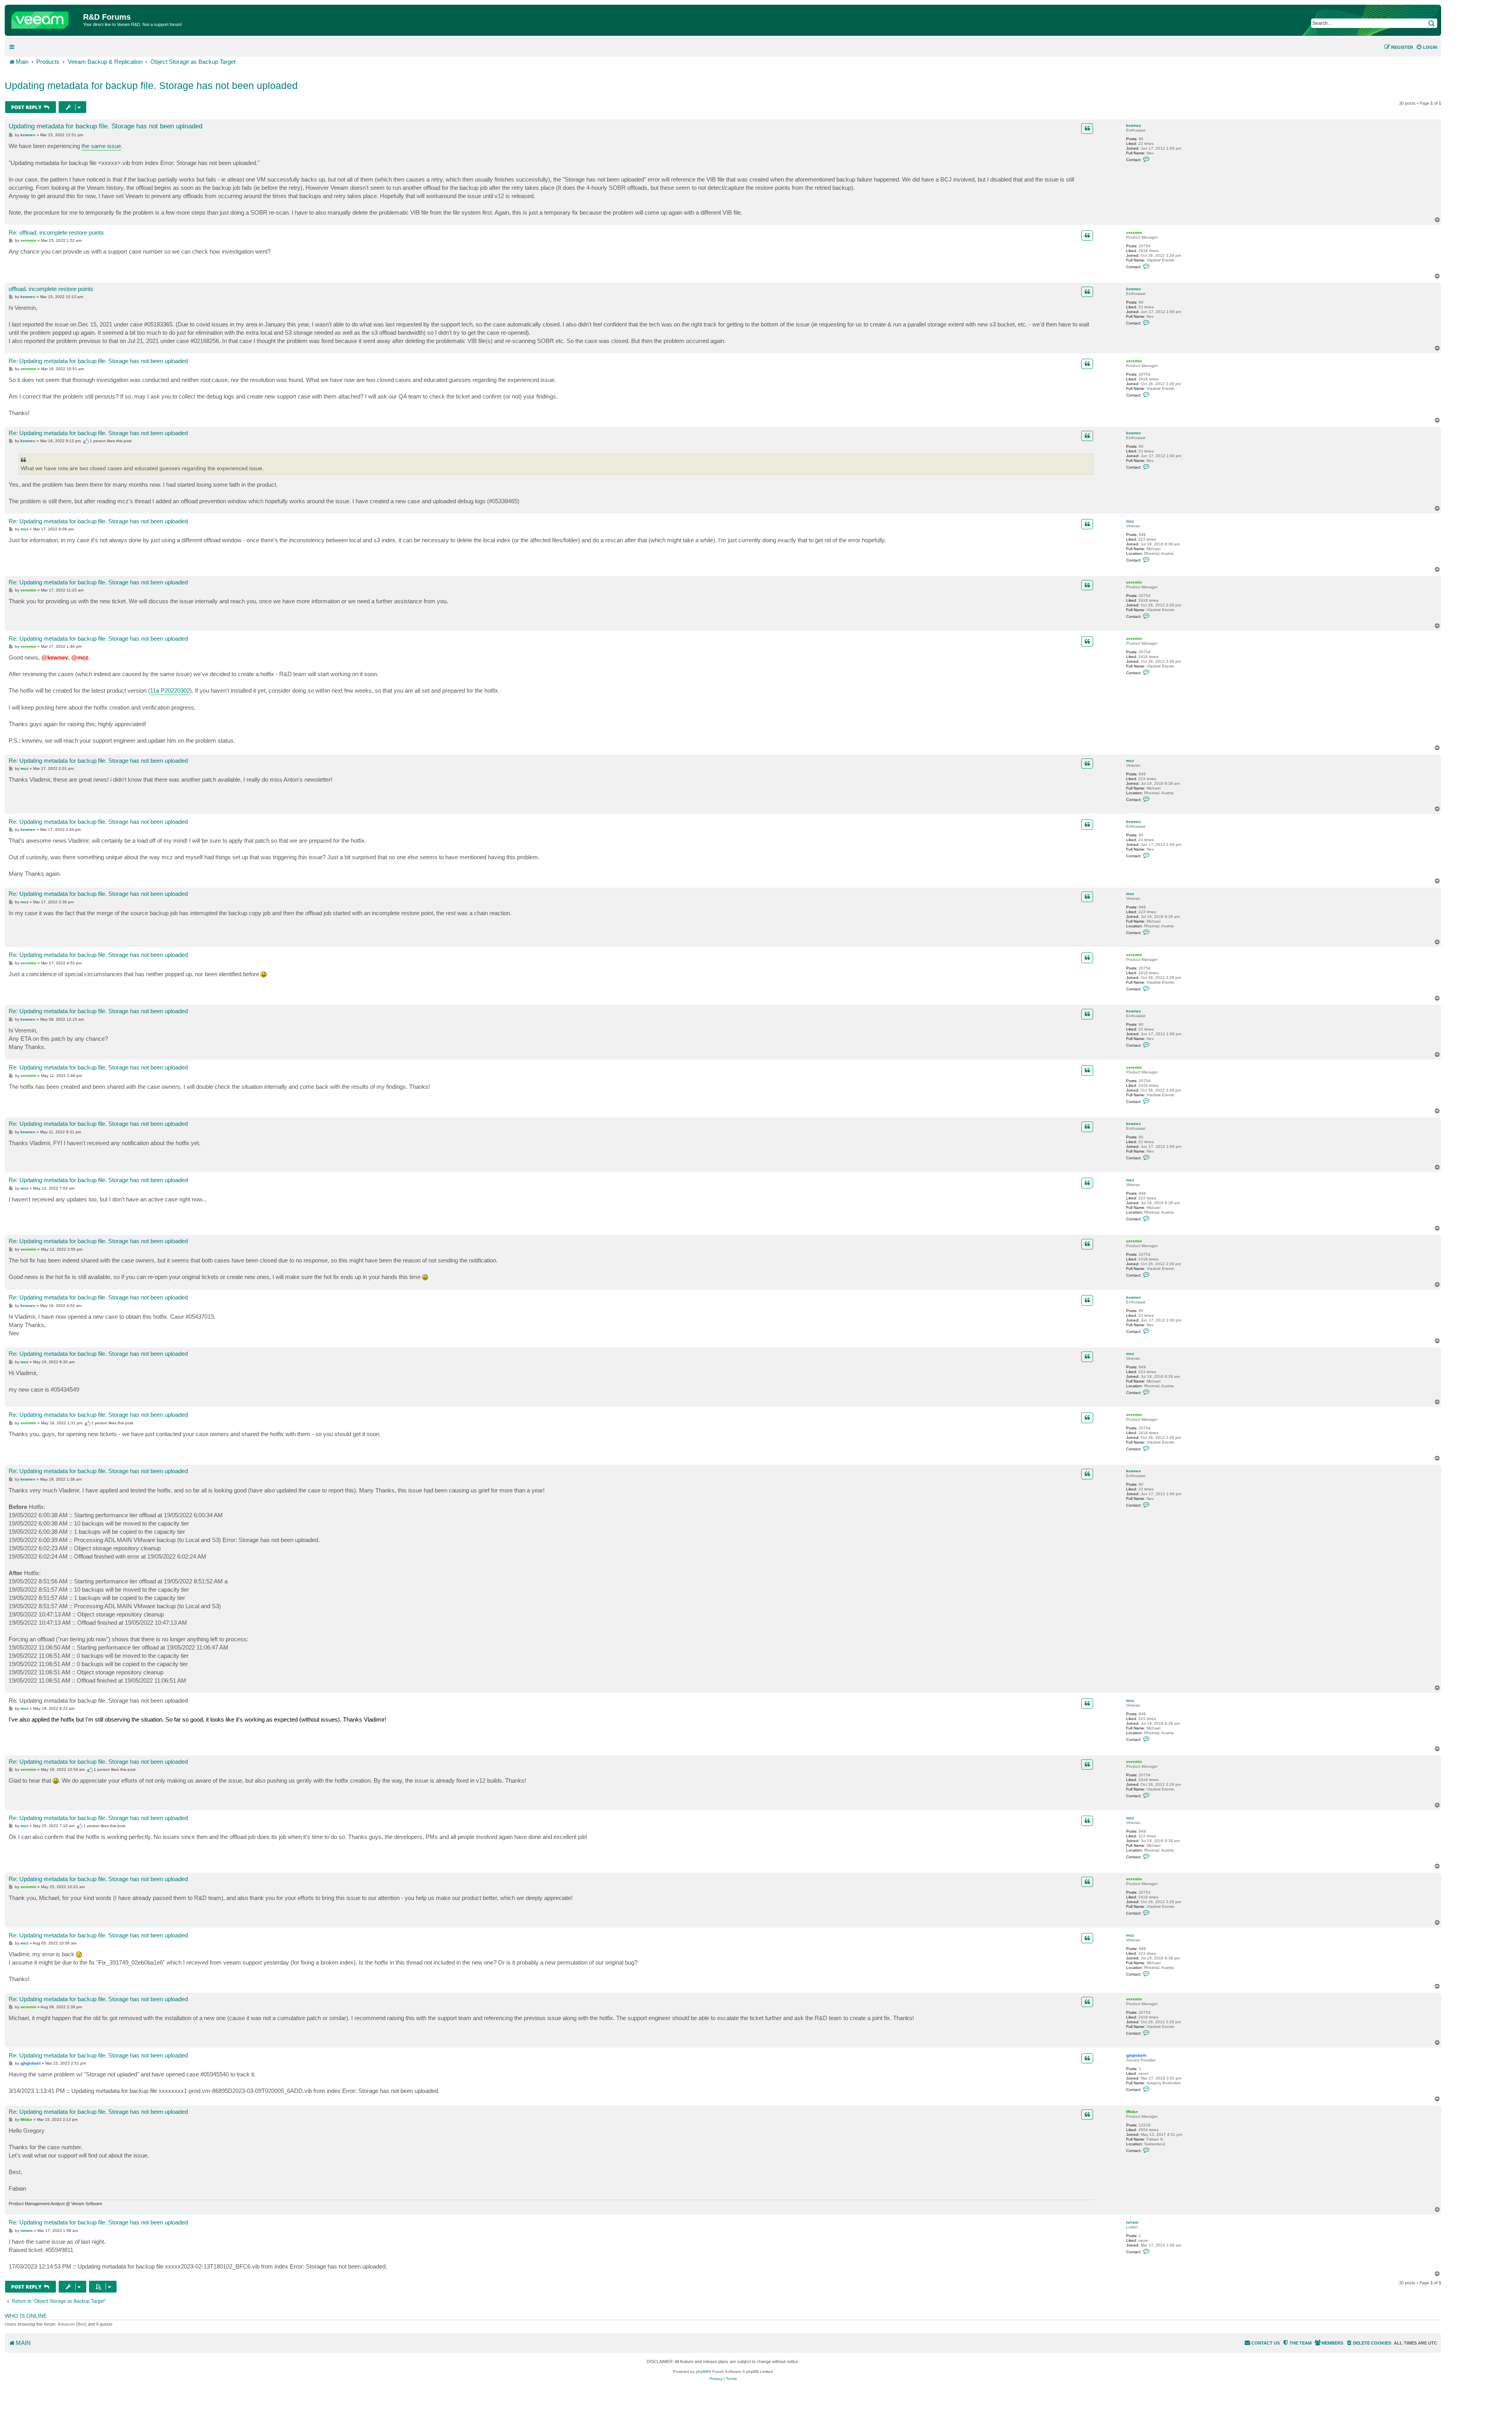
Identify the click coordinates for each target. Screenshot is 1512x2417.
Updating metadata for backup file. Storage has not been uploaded (151, 85)
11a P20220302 (170, 690)
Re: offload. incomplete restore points (56, 233)
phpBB (702, 2372)
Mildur (1132, 2112)
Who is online (26, 2316)
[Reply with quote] (1087, 128)
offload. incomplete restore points (51, 289)
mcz (1130, 521)
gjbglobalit (1136, 2055)
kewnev (1134, 125)
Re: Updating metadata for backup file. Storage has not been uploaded (98, 361)
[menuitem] (1427, 47)
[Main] (45, 18)
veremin (1134, 233)
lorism (1132, 2222)
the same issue (101, 146)
